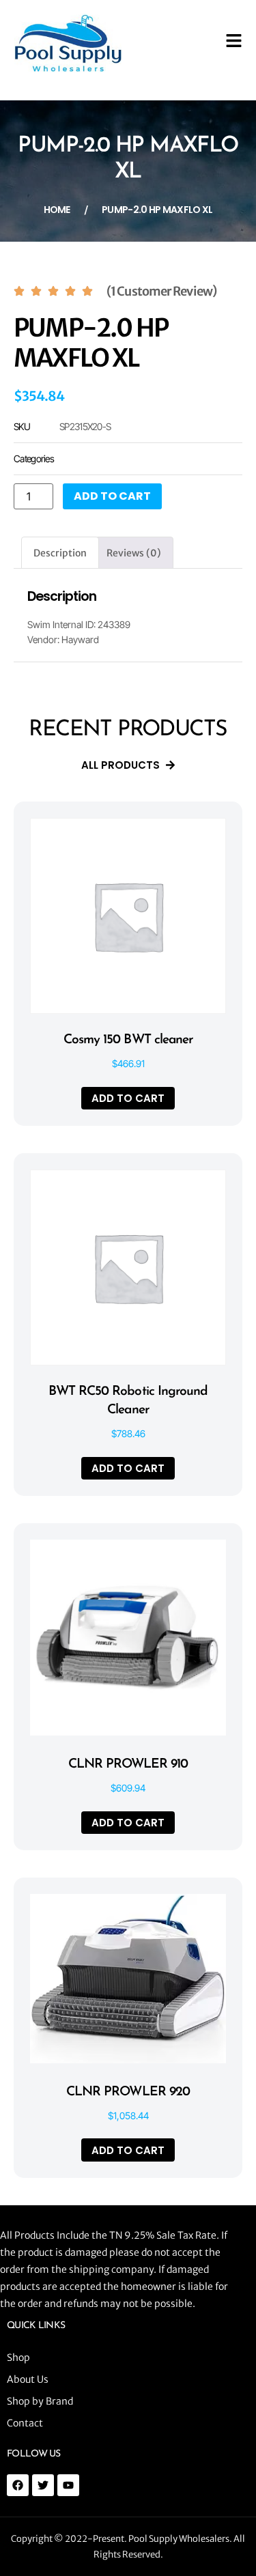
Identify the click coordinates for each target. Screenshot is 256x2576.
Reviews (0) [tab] (134, 553)
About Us (28, 2379)
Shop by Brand (40, 2401)
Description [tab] (60, 553)
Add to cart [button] (128, 1098)
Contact (25, 2423)
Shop (18, 2358)
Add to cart (112, 496)
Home (57, 210)
